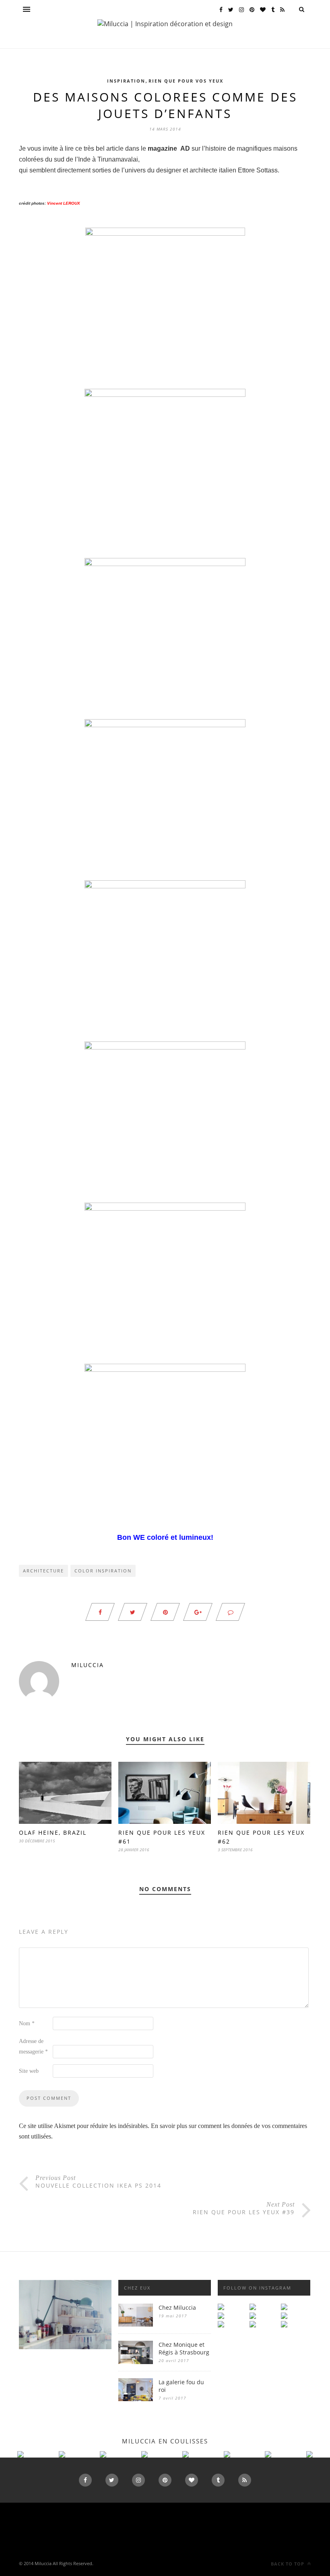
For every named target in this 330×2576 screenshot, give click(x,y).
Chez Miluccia (177, 2307)
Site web (29, 2071)
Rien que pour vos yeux (186, 81)
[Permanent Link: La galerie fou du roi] (136, 2399)
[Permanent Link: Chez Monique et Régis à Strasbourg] (136, 2362)
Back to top (288, 2564)
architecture (43, 1571)
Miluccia (88, 1665)
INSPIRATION (126, 81)
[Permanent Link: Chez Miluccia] (136, 2324)
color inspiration (103, 1571)
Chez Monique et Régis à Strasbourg (184, 2348)
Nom (27, 2023)
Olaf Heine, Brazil (53, 1832)
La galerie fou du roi (181, 2386)
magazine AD (169, 148)
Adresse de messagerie (33, 2046)
